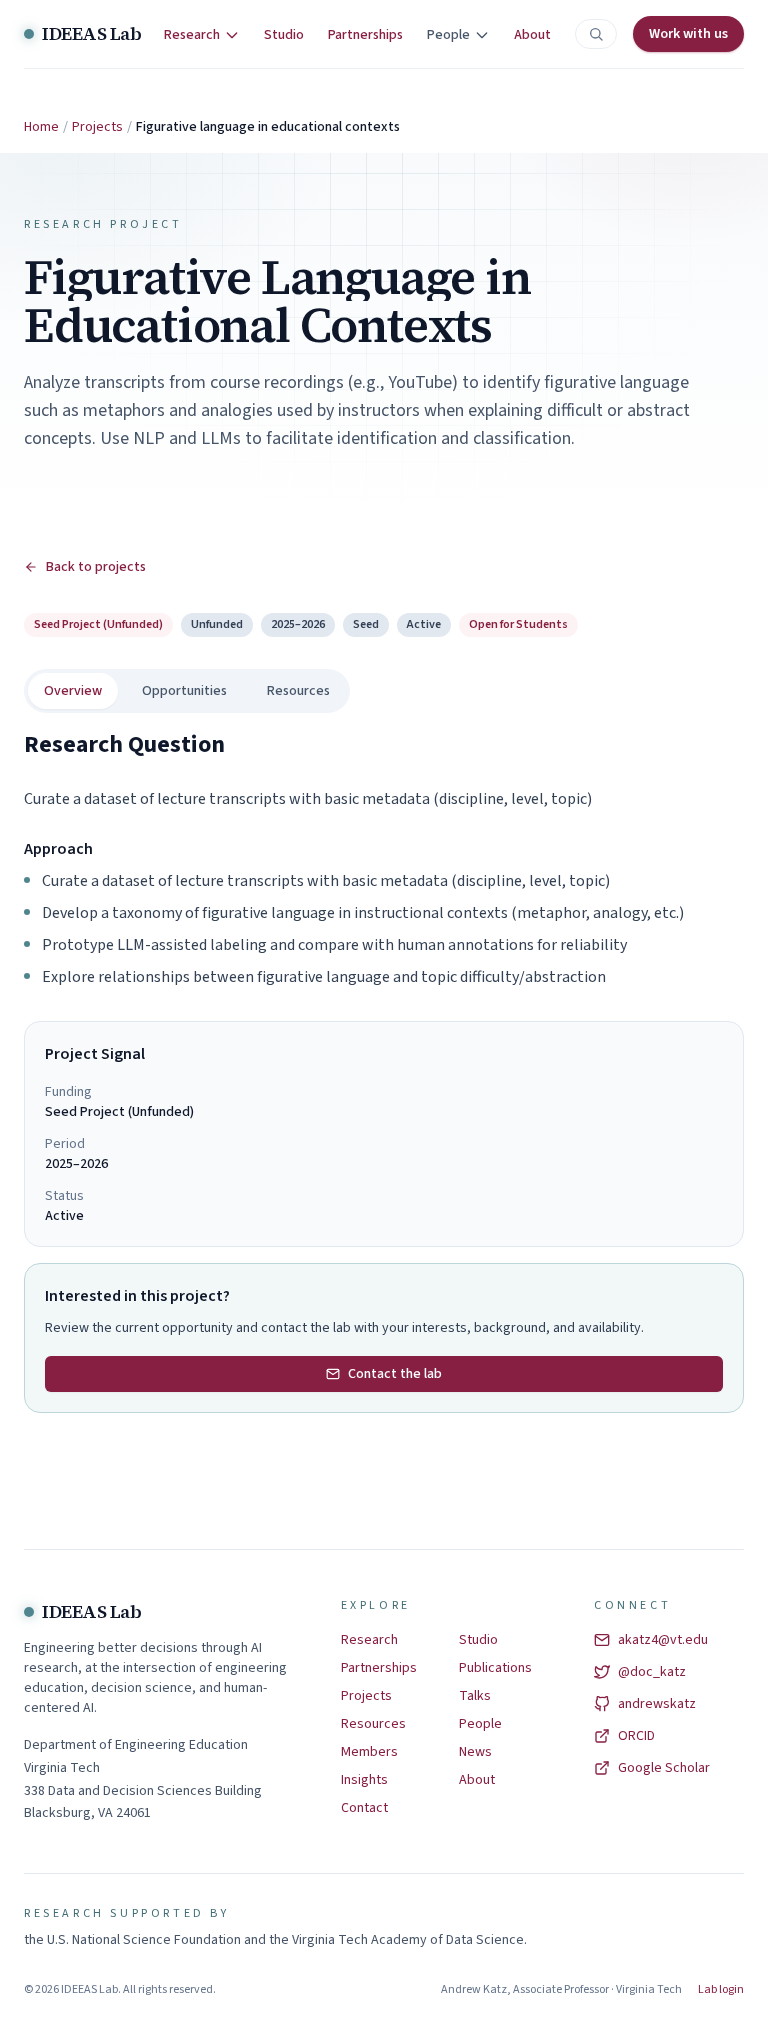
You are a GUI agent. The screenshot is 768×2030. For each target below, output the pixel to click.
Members (369, 1752)
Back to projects (96, 567)
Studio (284, 35)
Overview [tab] (73, 691)
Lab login (721, 1990)
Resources (373, 1724)
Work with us (688, 34)
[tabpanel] (384, 859)
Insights (364, 1780)
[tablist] (187, 691)
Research (369, 1640)
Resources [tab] (298, 691)
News (475, 1752)
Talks (475, 1696)
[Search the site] (596, 34)
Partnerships (365, 35)
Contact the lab (395, 1374)
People (480, 1724)
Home (41, 127)
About (532, 35)
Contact (364, 1808)
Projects (97, 127)
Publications (495, 1668)
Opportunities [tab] (184, 691)
